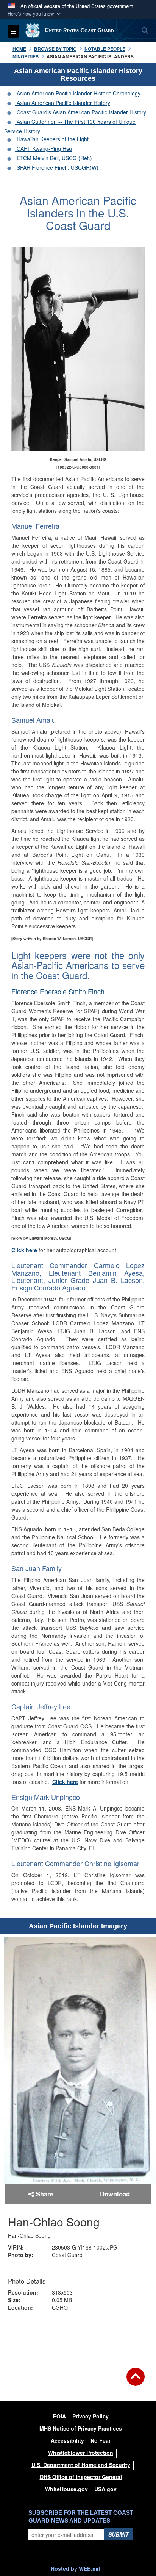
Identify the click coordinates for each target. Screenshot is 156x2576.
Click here (24, 1250)
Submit (119, 2534)
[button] (35, 14)
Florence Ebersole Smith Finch (58, 991)
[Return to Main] (136, 2381)
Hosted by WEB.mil (75, 2568)
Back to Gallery (78, 2333)
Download (115, 2194)
